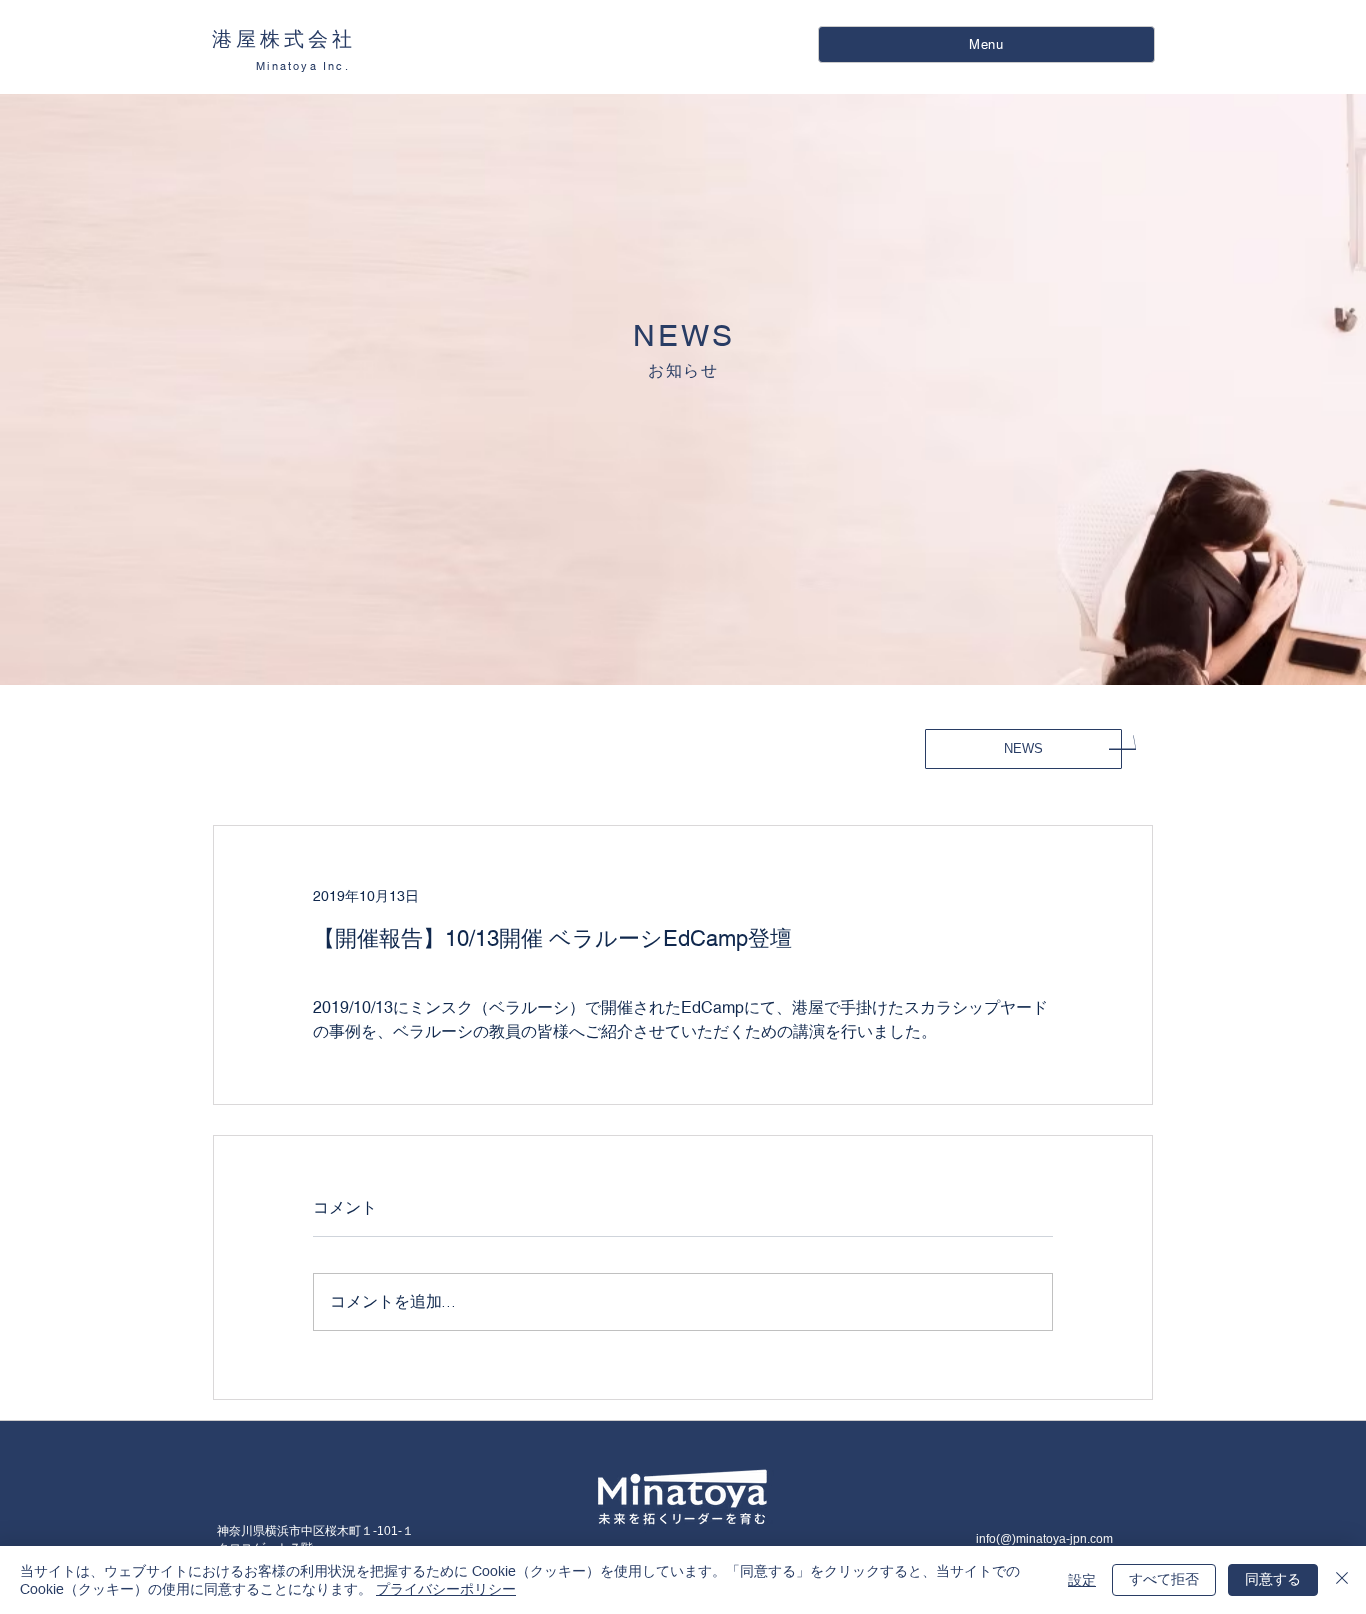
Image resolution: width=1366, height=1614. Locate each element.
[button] (986, 44)
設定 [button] (1082, 1580)
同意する (1273, 1579)
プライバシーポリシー (446, 1589)
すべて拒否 (1164, 1579)
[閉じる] (1342, 1580)
